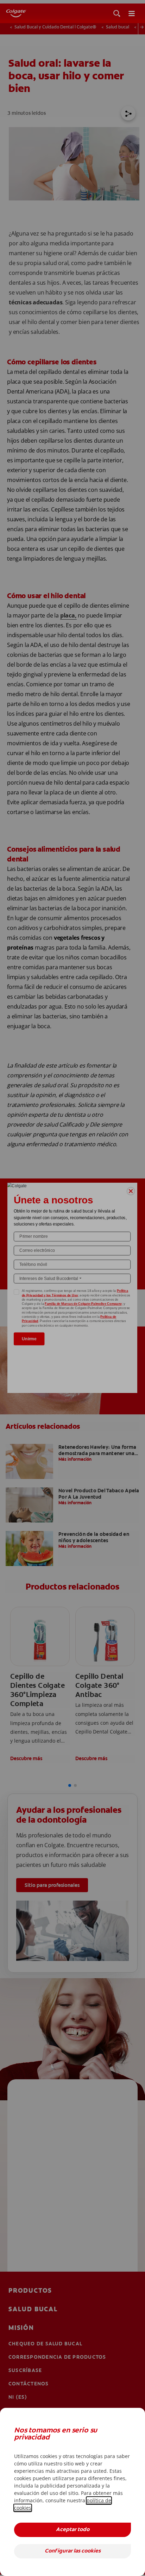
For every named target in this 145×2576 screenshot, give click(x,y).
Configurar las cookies (73, 2551)
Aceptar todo (73, 2530)
